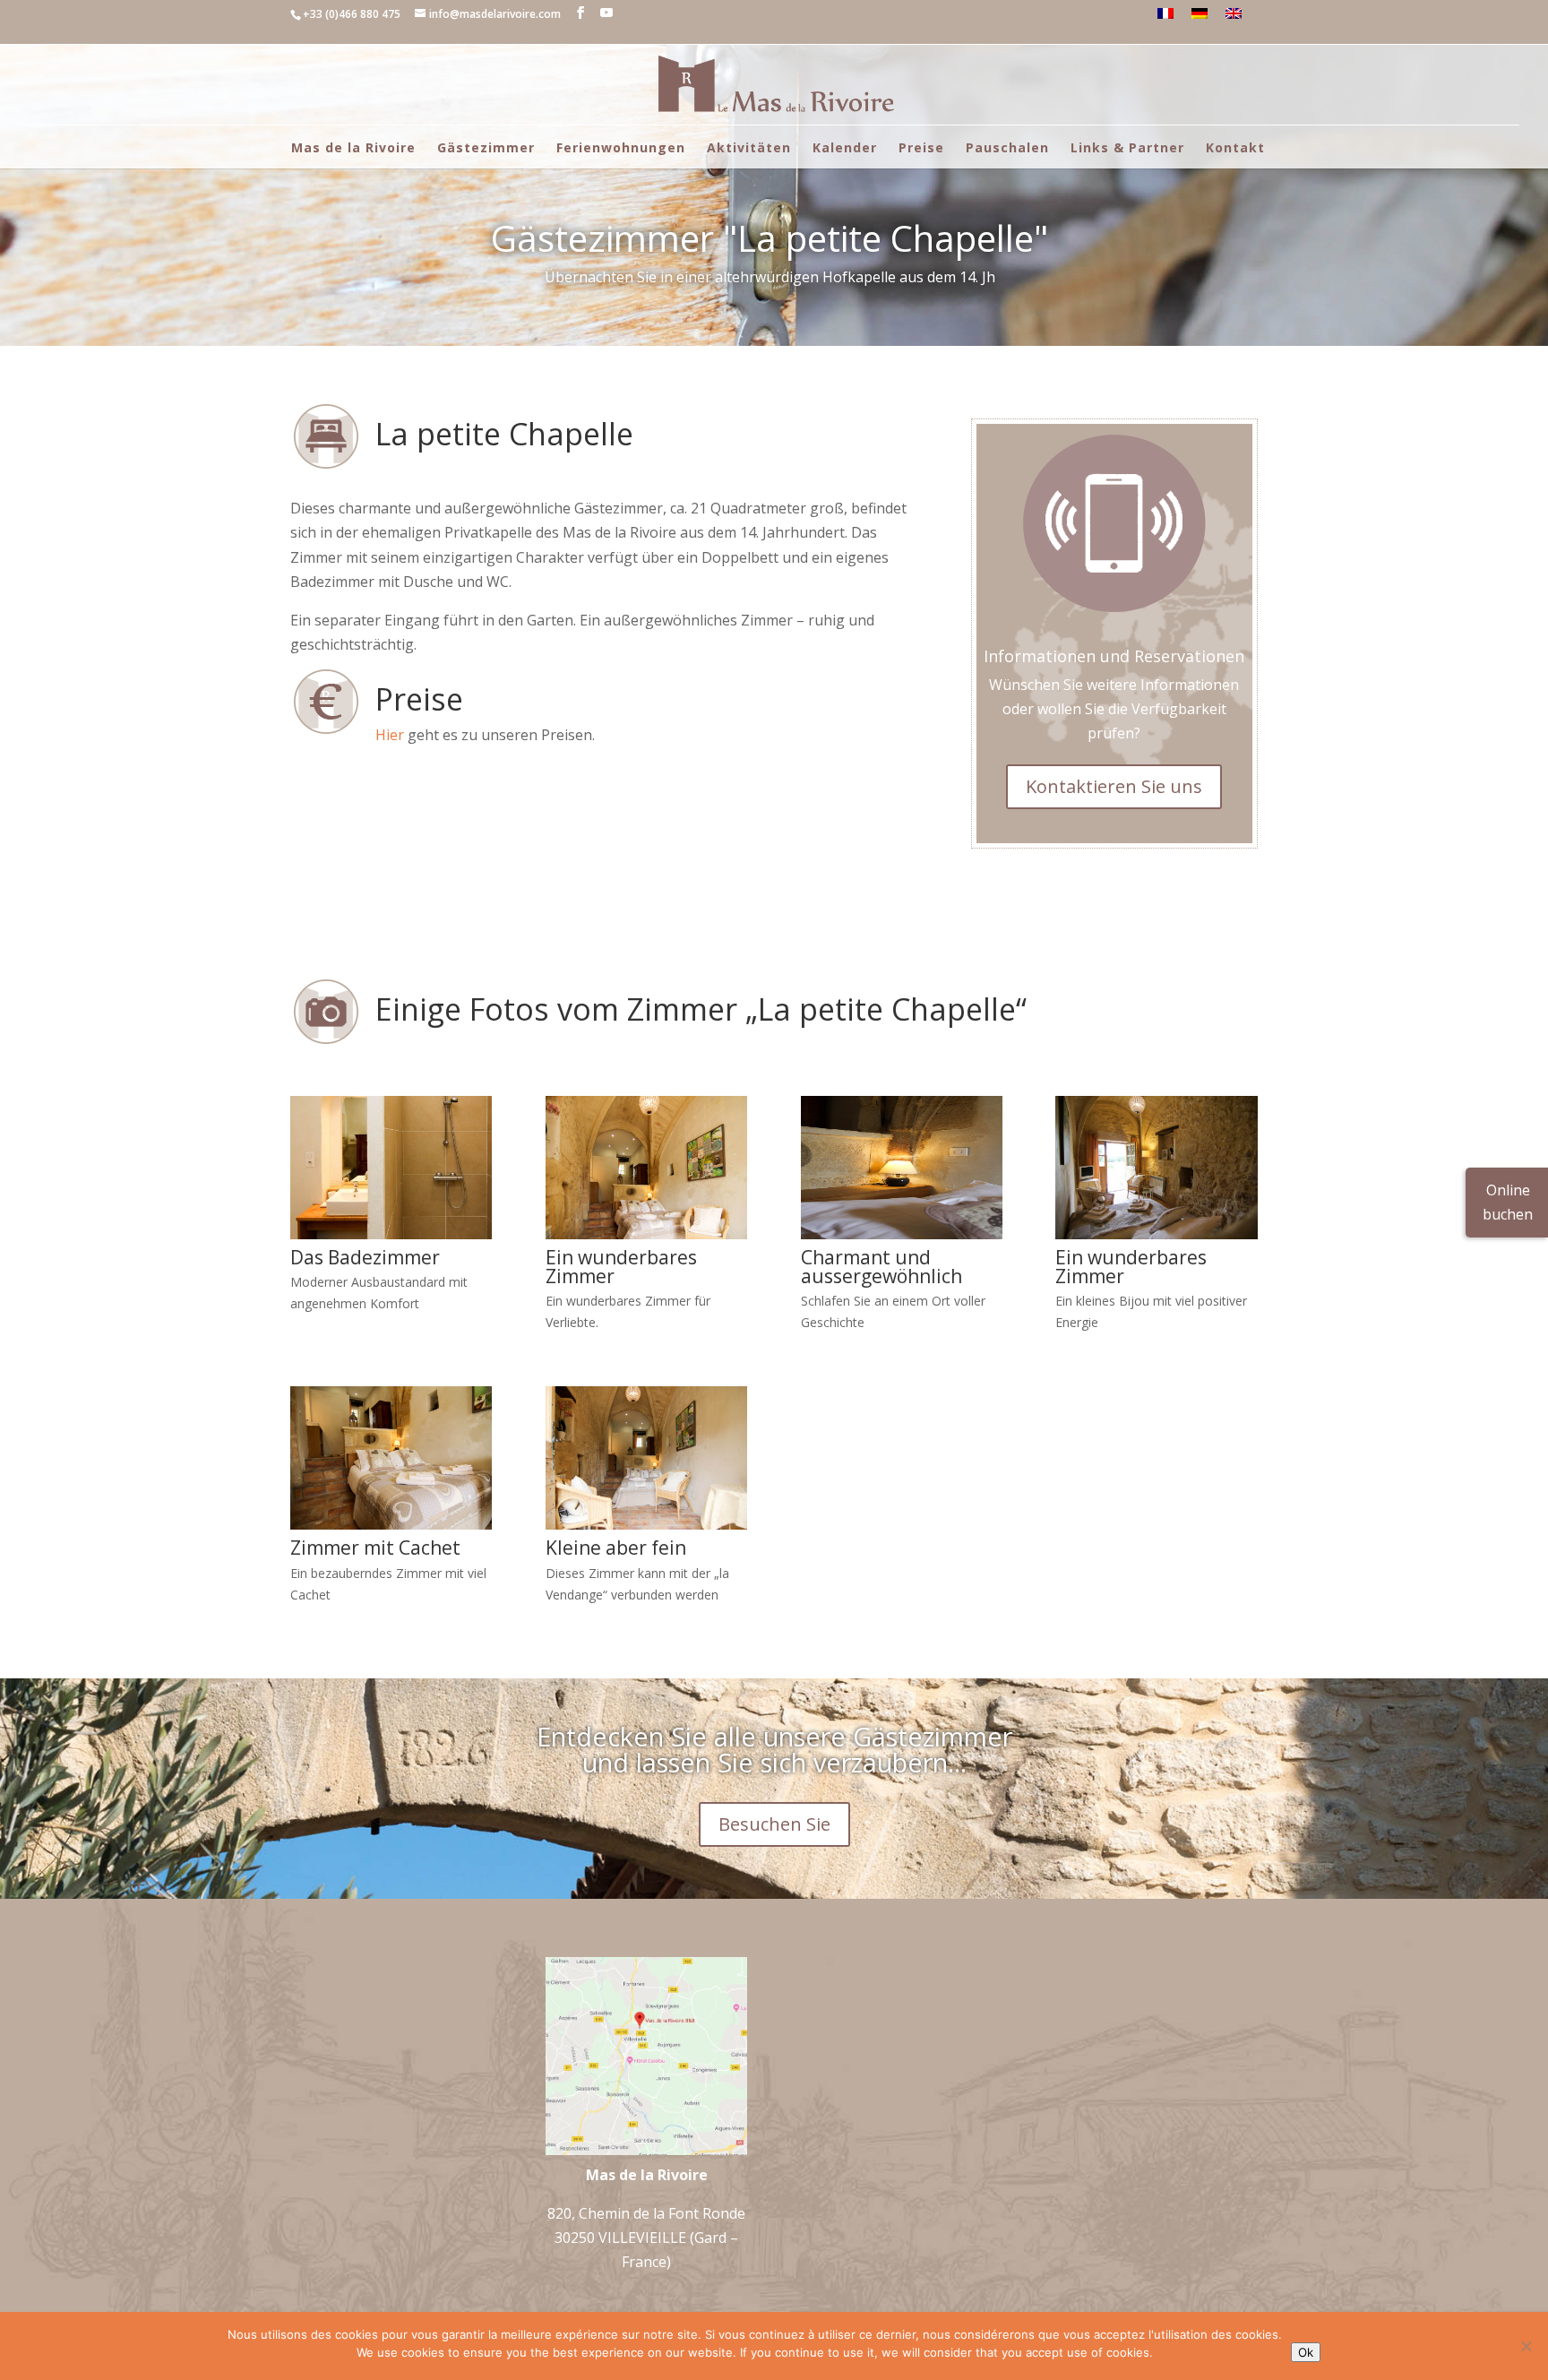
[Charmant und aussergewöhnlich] (902, 1234)
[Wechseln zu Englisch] (1234, 13)
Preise (921, 147)
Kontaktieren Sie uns (1114, 786)
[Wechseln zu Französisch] (1165, 13)
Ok (1306, 2352)
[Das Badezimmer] (391, 1234)
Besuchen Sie (774, 1824)
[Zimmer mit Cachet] (391, 1524)
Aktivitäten (749, 147)
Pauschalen (1007, 147)
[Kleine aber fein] (646, 1524)
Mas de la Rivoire (353, 147)
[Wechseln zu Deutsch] (1200, 13)
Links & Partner (1127, 147)
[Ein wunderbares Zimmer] (646, 1234)
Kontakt (1235, 147)
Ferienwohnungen (621, 147)
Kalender (845, 147)
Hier (390, 735)
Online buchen (1508, 1202)
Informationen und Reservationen (1114, 656)
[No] (1526, 2346)
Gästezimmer (486, 147)
